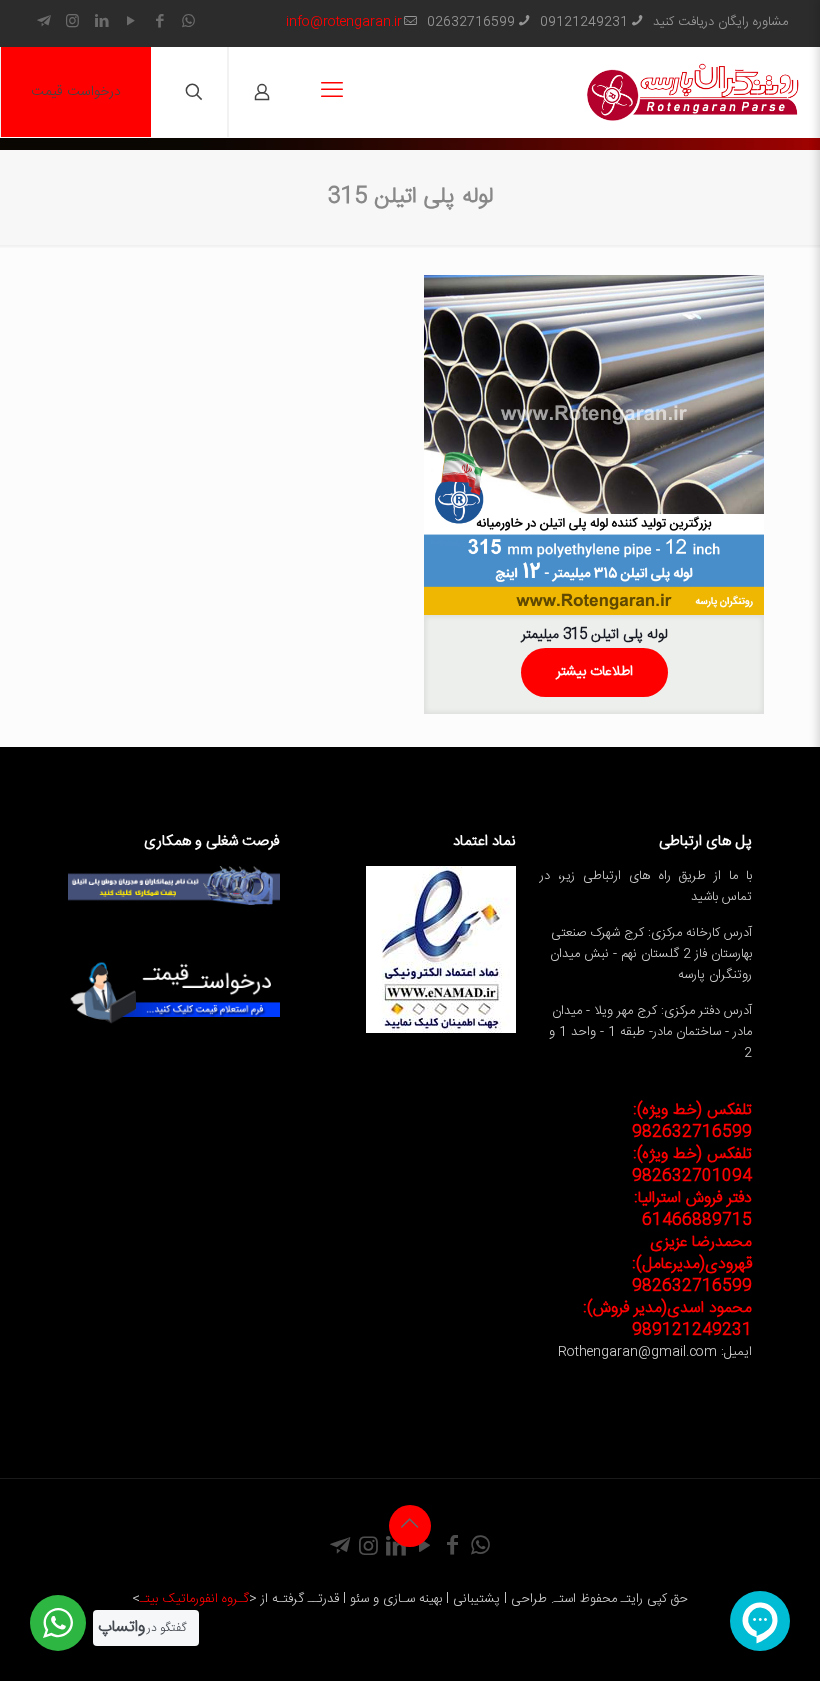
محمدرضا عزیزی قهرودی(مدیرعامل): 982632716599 (692, 1264)
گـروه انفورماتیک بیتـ (194, 1599)
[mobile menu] (332, 92)
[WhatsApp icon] (188, 22)
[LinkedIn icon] (101, 22)
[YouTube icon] (130, 22)
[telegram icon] (43, 22)
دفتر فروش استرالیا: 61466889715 (693, 1209)
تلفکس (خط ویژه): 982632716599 (692, 1121)
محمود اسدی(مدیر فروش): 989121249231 (667, 1319)
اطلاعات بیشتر (594, 672)
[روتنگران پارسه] (693, 92)
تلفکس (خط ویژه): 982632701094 (692, 1165)
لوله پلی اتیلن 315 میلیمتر (594, 635)
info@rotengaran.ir (344, 22)
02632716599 (471, 22)
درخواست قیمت (76, 92)
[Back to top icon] (410, 1526)
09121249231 (584, 22)
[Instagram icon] (72, 22)
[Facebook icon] (159, 22)
